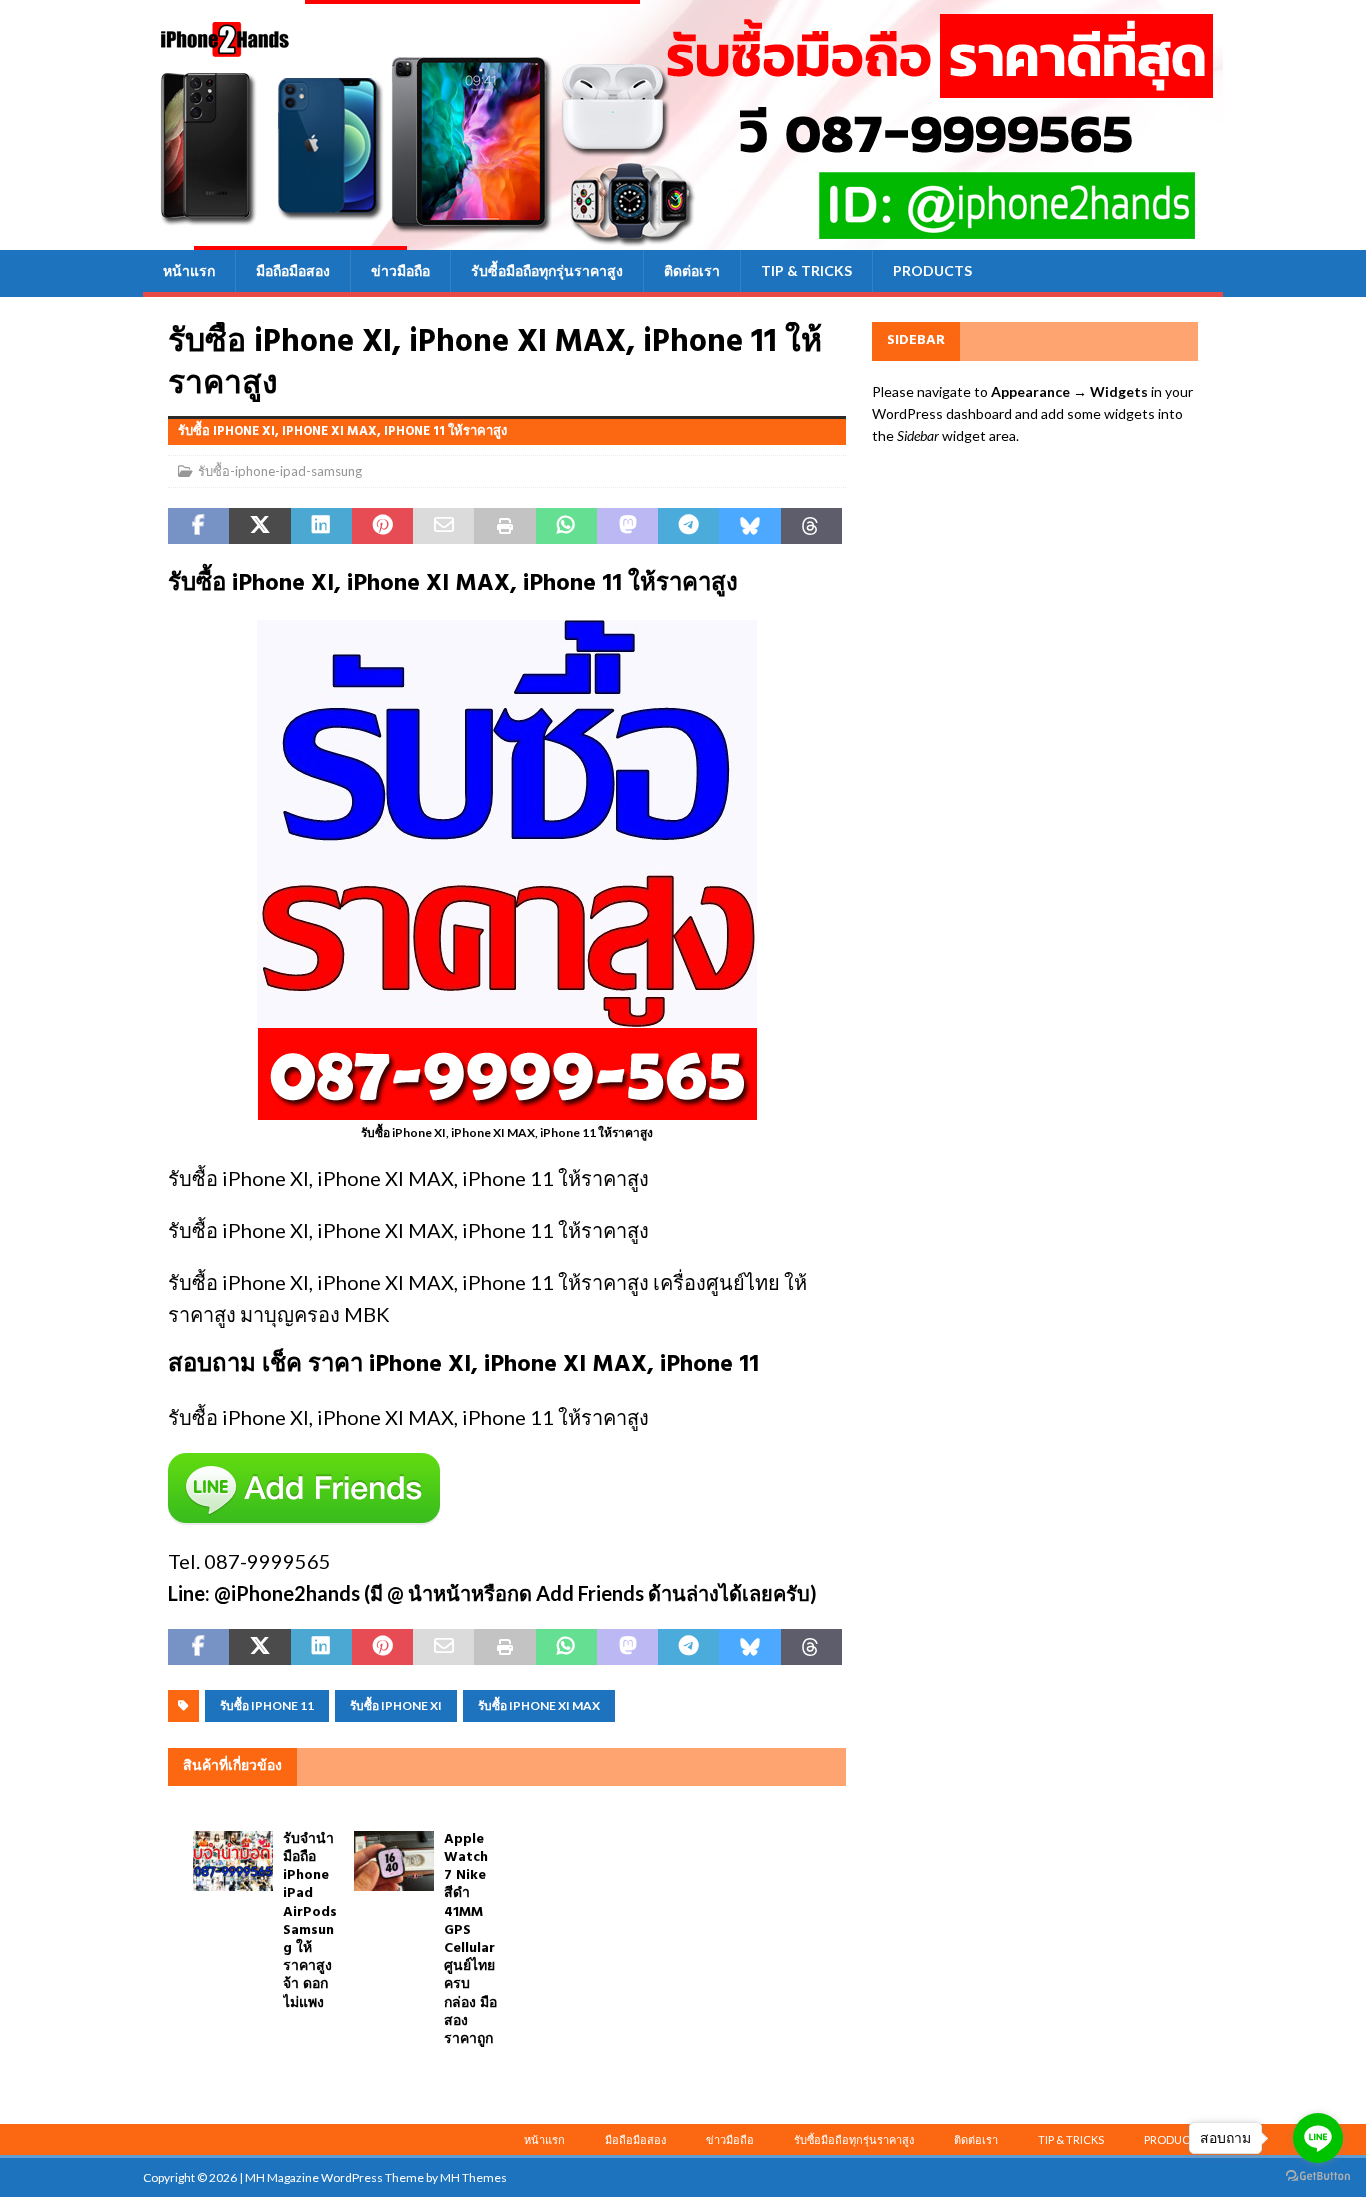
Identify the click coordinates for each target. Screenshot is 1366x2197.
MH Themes (473, 2177)
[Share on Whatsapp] (566, 526)
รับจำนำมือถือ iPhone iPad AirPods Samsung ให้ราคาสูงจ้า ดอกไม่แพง (310, 1921)
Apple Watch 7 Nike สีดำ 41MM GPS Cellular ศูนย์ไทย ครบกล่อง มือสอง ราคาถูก (470, 1939)
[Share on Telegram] (688, 526)
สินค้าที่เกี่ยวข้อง (232, 1766)
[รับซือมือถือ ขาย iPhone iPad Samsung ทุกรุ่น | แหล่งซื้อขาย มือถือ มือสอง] (683, 238)
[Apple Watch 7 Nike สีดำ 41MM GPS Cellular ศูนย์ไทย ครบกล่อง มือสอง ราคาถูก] (394, 1861)
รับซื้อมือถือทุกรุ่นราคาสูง (547, 270)
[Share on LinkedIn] (321, 526)
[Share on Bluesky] (749, 526)
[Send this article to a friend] (443, 526)
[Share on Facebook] (198, 526)
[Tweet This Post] (259, 526)
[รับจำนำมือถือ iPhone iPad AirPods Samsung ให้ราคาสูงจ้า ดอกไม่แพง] (233, 1861)
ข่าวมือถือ (400, 270)
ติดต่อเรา (692, 270)
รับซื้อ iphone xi (396, 1705)
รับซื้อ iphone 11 (267, 1705)
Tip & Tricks (806, 270)
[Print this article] (504, 526)
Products (932, 270)
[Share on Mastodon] (627, 526)
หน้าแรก (189, 270)
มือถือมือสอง (293, 270)
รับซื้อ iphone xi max (539, 1705)
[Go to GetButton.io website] (1318, 2176)
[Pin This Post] (382, 526)
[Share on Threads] (811, 526)
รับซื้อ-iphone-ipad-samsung (280, 471)
